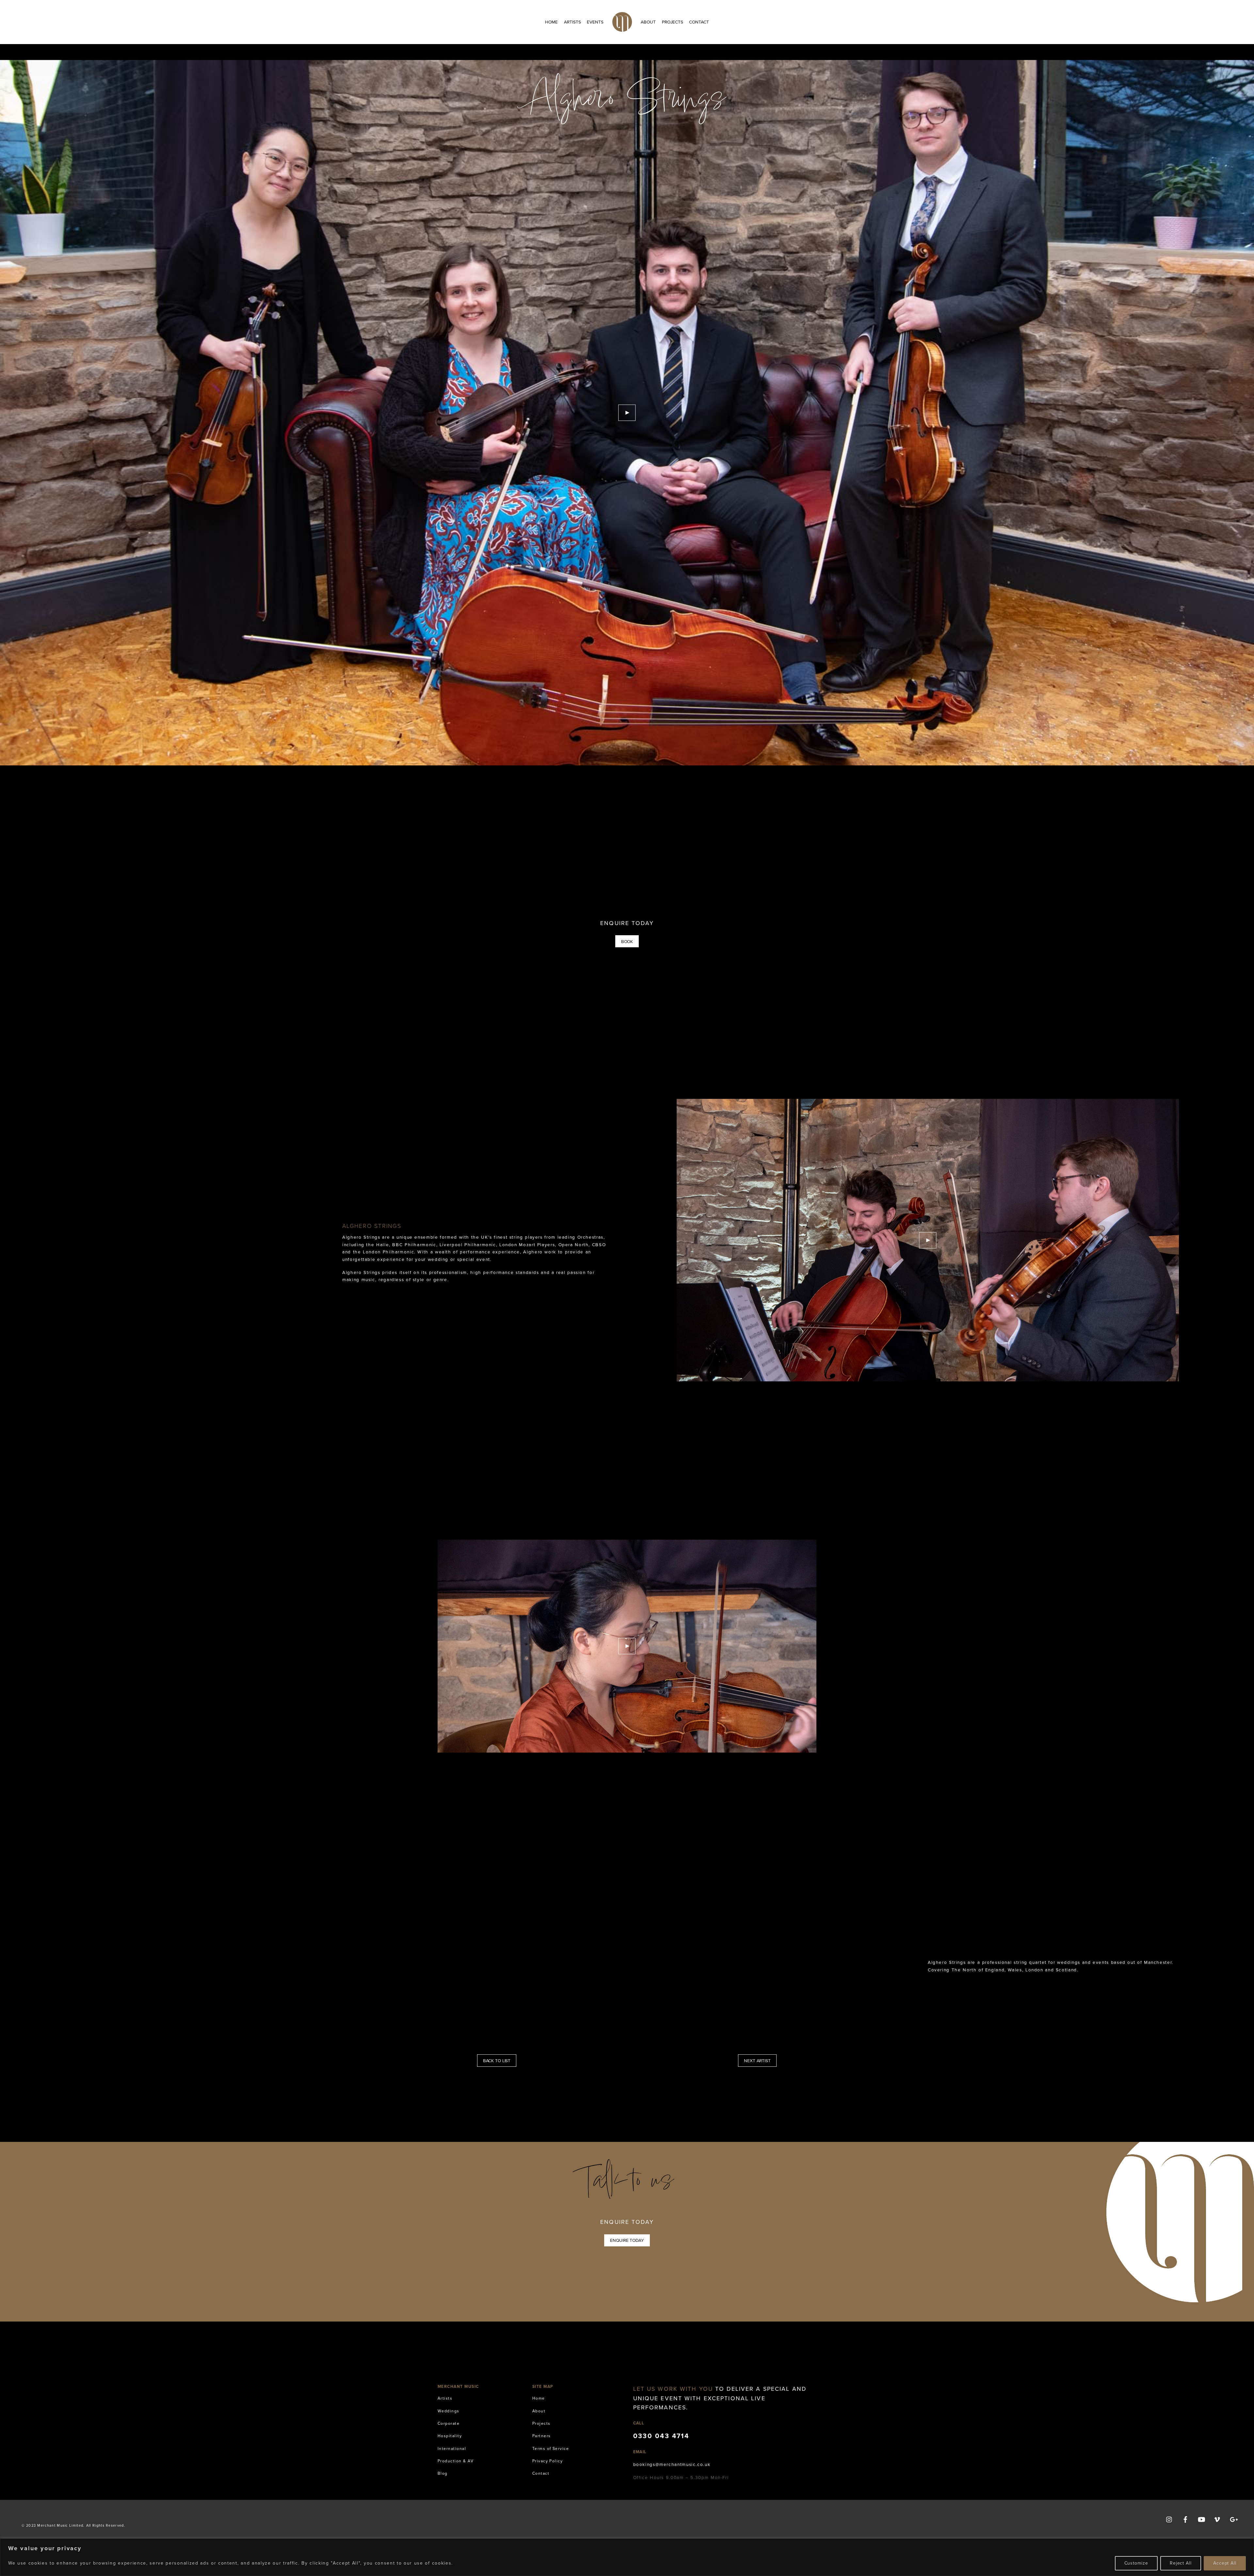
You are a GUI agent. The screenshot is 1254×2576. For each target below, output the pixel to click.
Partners (542, 2436)
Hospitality (450, 2436)
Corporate (449, 2423)
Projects (673, 22)
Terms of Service (551, 2449)
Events (595, 22)
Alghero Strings (627, 102)
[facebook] (1185, 2519)
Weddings (449, 2411)
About (648, 22)
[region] (627, 2557)
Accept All (1225, 2563)
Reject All (1181, 2563)
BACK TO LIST (497, 2061)
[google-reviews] (1233, 2519)
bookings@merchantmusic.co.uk (672, 2464)
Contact (699, 22)
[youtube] (1201, 2519)
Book (627, 941)
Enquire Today (627, 2240)
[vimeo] (1217, 2519)
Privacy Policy (548, 2461)
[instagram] (1169, 2519)
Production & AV (456, 2461)
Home (551, 22)
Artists (572, 22)
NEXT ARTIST (757, 2061)
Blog (443, 2473)
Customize (1136, 2563)
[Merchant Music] (622, 22)
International (452, 2449)
